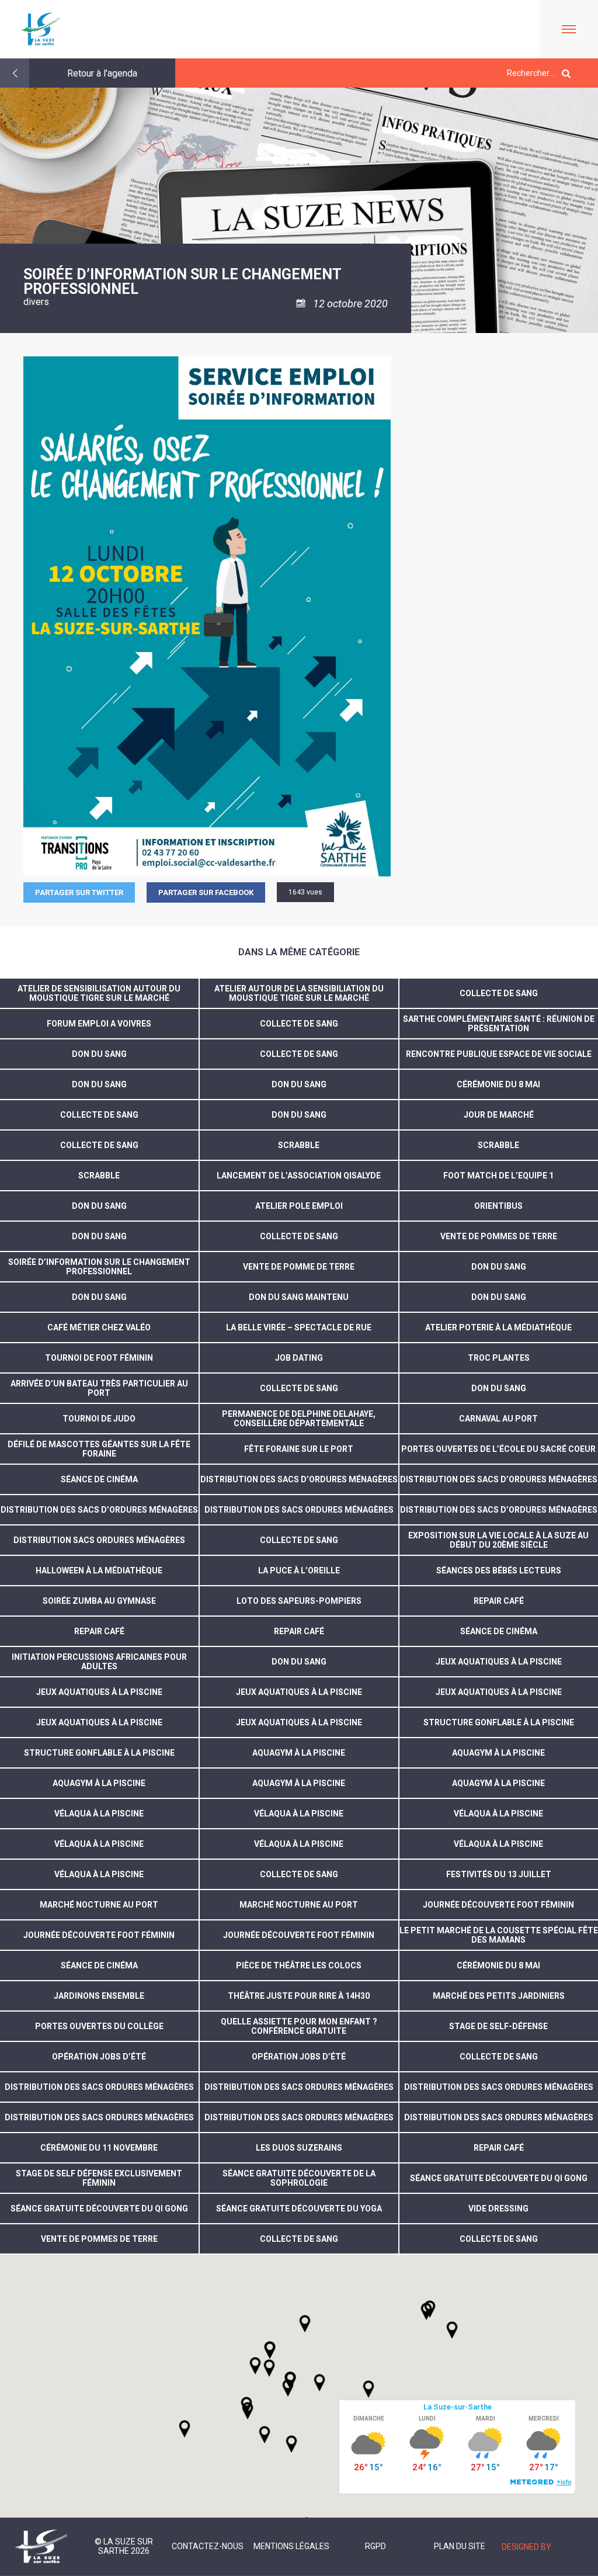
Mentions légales (291, 2546)
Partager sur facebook (206, 892)
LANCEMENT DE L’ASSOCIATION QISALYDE (299, 1176)
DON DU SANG (299, 1115)
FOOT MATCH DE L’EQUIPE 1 (498, 1176)
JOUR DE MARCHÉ (499, 1115)
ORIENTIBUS (498, 1206)
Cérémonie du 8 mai (498, 1084)
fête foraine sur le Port (299, 1449)
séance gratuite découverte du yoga (299, 2209)
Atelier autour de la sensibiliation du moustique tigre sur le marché (299, 993)
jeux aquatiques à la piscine (499, 1662)
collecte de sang (299, 1874)
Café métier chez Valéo (99, 1327)
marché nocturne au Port (299, 1905)
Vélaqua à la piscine (99, 1874)
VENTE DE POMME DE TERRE (299, 1267)
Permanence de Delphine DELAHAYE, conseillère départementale (299, 1419)
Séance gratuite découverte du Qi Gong (499, 2178)
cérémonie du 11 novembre (99, 2148)
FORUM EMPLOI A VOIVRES (99, 1024)
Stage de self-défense (498, 2026)
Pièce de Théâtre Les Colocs (299, 1965)
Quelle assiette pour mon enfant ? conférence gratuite (299, 2026)
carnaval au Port (498, 1419)
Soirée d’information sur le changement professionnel (99, 1267)
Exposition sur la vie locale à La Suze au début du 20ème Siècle (498, 1540)
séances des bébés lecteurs (499, 1570)
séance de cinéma (99, 1479)
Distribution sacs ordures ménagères (99, 1540)
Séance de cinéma (499, 1631)
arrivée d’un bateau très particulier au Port (99, 1388)
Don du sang (99, 1054)
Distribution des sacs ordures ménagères (99, 2087)
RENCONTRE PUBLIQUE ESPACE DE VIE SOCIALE (499, 1054)
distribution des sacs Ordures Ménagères (299, 1510)
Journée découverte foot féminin (498, 1905)
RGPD (376, 2546)
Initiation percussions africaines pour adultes (99, 1662)
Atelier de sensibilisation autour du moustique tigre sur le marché (99, 993)
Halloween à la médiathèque (99, 1570)
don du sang (99, 1084)
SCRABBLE (299, 1145)
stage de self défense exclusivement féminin (99, 2178)
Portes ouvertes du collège (99, 2026)
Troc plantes (499, 1358)
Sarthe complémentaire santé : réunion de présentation (499, 1024)
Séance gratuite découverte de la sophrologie (299, 2178)
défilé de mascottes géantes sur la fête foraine (99, 1449)
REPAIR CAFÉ (499, 2148)
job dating (299, 1358)
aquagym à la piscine (299, 1753)
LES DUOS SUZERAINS (299, 2148)
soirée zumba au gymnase (99, 1601)
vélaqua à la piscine (99, 1814)
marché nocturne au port (99, 1905)
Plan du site (460, 2546)
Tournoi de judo (99, 1419)
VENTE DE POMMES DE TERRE (499, 1236)
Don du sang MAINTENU (299, 1297)
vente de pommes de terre (99, 2239)
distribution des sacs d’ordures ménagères (299, 1479)
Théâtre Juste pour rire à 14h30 (299, 1996)
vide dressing (498, 2209)
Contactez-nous (208, 2546)
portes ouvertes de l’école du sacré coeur (498, 1449)
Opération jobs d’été (99, 2057)
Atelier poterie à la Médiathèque (498, 1327)
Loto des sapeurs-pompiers (299, 1601)
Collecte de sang (499, 993)
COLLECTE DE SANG (299, 1024)
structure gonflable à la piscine (499, 1722)
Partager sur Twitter (79, 892)
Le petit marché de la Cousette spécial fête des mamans (499, 1935)
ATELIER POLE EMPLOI (299, 1206)
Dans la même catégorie (299, 952)
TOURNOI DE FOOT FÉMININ (99, 1358)
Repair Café (499, 1601)
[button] (319, 2383)
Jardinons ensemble (99, 1996)
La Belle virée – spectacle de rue (299, 1327)
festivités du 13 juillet (499, 1874)
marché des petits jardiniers (499, 1996)
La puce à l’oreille (299, 1570)
